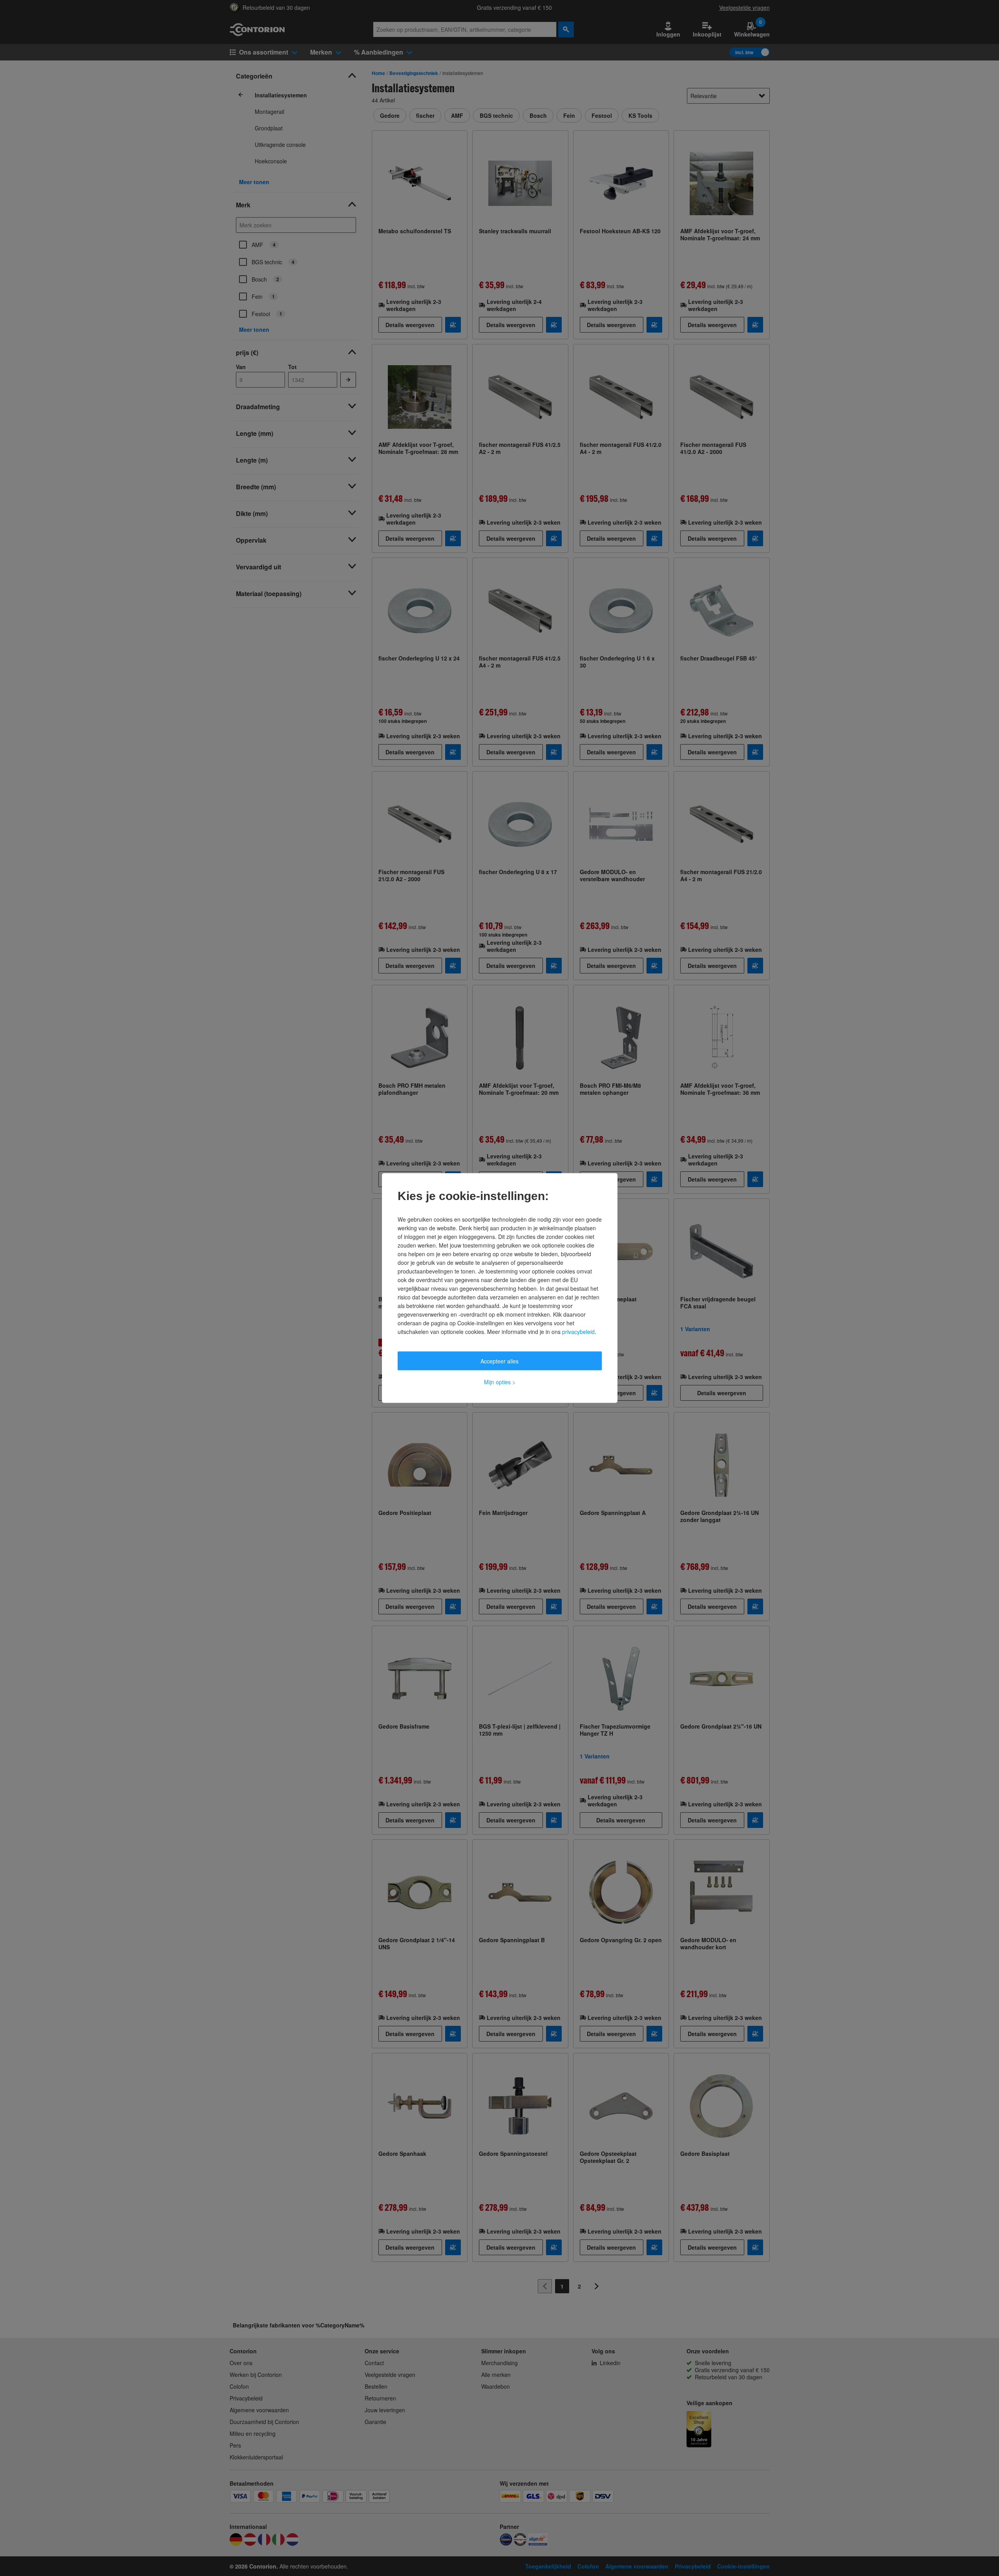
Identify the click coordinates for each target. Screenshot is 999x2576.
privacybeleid (578, 1332)
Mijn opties (500, 1382)
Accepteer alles (499, 1361)
